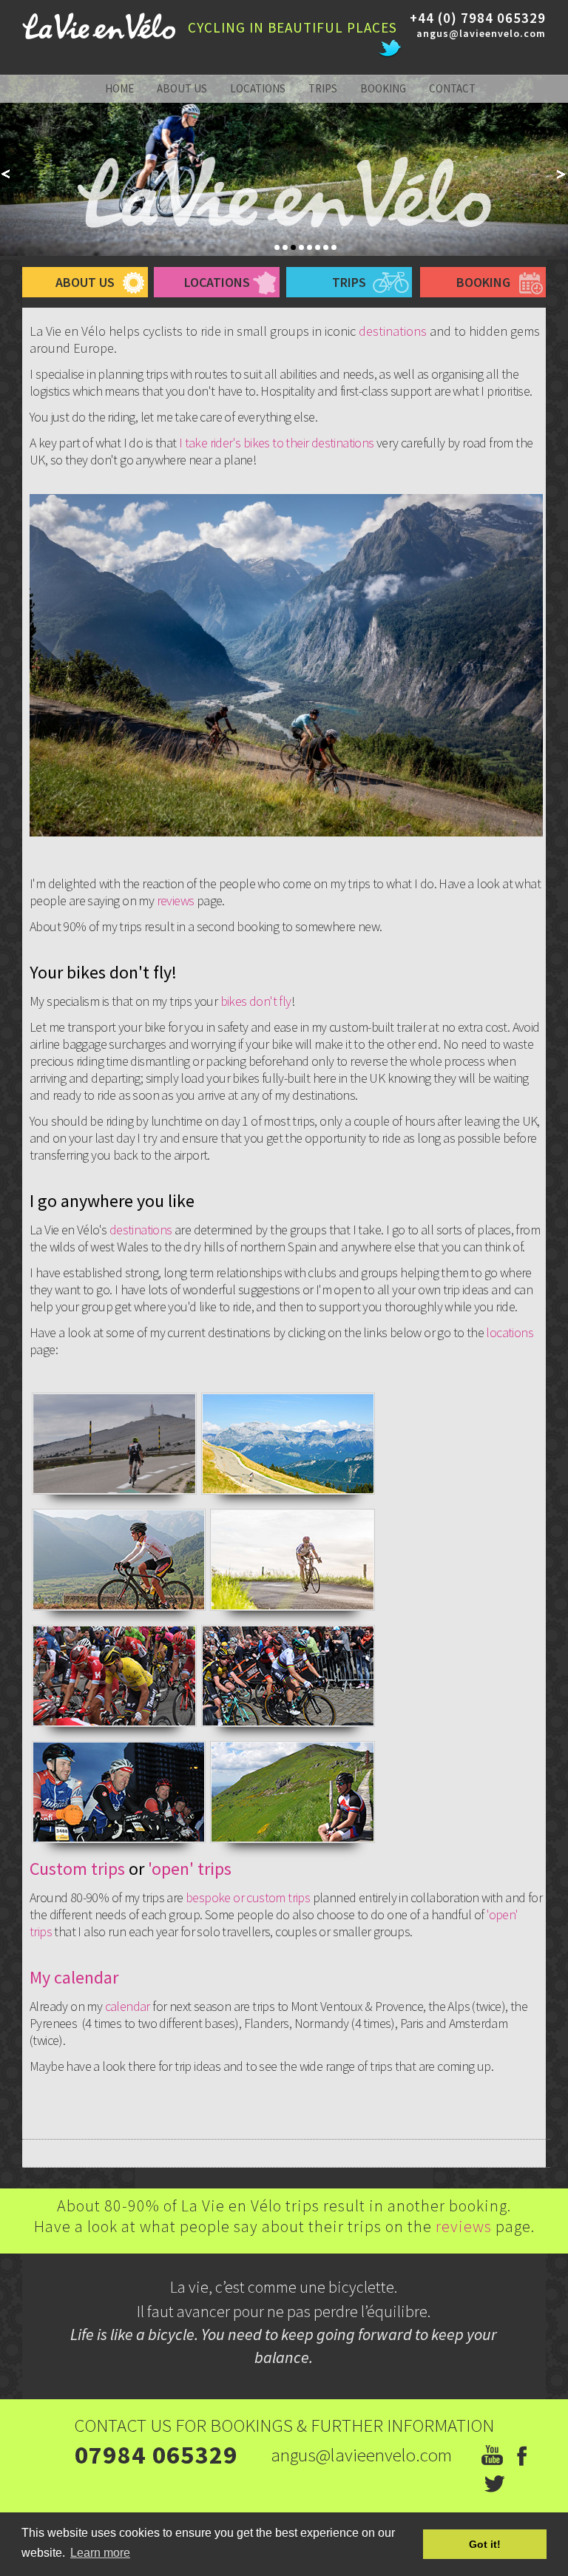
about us (182, 88)
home (119, 88)
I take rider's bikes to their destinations (277, 443)
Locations (217, 282)
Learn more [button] (100, 2553)
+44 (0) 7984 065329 (478, 18)
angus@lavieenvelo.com (481, 33)
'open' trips (190, 1869)
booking (383, 88)
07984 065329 (156, 2455)
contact (452, 88)
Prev (6, 174)
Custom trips (77, 1869)
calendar (129, 2006)
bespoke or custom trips (248, 1897)
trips (323, 88)
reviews (177, 900)
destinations (393, 331)
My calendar (74, 1977)
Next (562, 174)
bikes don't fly (256, 1001)
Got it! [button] (485, 2544)
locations (258, 88)
